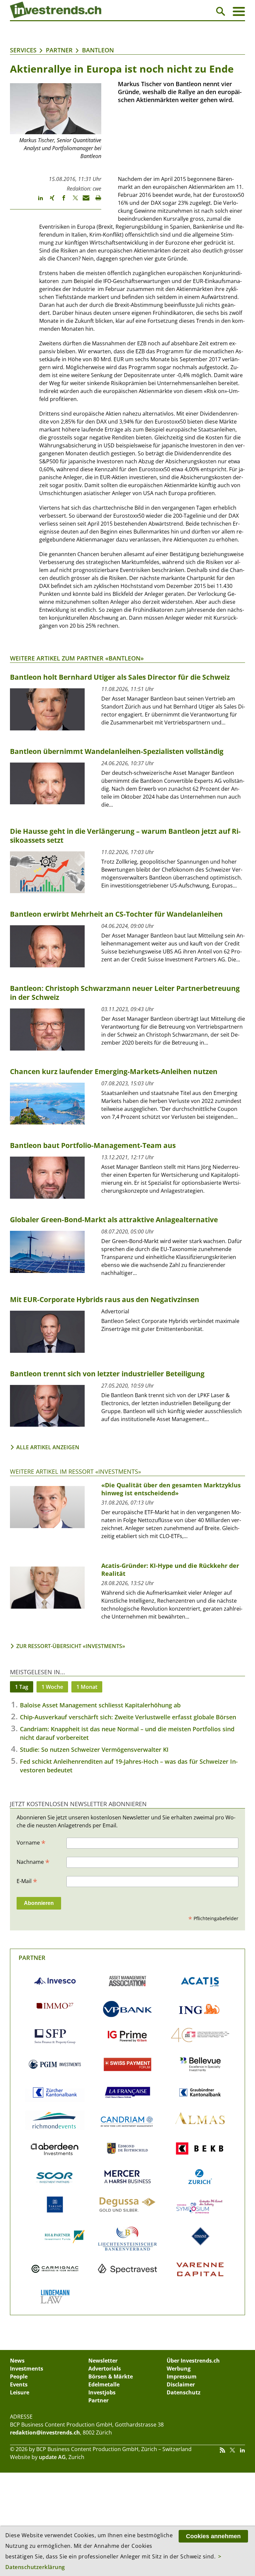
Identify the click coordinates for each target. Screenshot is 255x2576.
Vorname (31, 1842)
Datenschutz (184, 2392)
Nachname (33, 1861)
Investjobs (102, 2392)
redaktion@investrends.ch (45, 2433)
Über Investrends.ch (193, 2361)
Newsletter (103, 2361)
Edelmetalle (104, 2384)
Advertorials (105, 2369)
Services (23, 50)
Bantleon (98, 50)
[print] (95, 201)
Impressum (182, 2376)
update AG (52, 2457)
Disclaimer (181, 2384)
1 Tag (22, 1687)
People (19, 2376)
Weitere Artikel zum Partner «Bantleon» (77, 658)
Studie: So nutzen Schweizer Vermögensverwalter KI (94, 1749)
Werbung (179, 2369)
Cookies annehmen (213, 2536)
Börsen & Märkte (111, 2376)
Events (19, 2384)
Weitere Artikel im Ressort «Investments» (76, 1471)
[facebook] (61, 201)
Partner (59, 50)
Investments (27, 2369)
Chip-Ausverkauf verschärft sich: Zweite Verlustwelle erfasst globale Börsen (128, 1717)
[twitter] (72, 201)
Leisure (20, 2392)
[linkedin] (37, 201)
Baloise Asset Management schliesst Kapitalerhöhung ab (100, 1705)
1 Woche (52, 1687)
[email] (84, 201)
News (17, 2361)
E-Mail (27, 1881)
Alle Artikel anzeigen (48, 1447)
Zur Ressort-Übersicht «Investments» (71, 1646)
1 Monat (87, 1687)
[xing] (49, 201)
